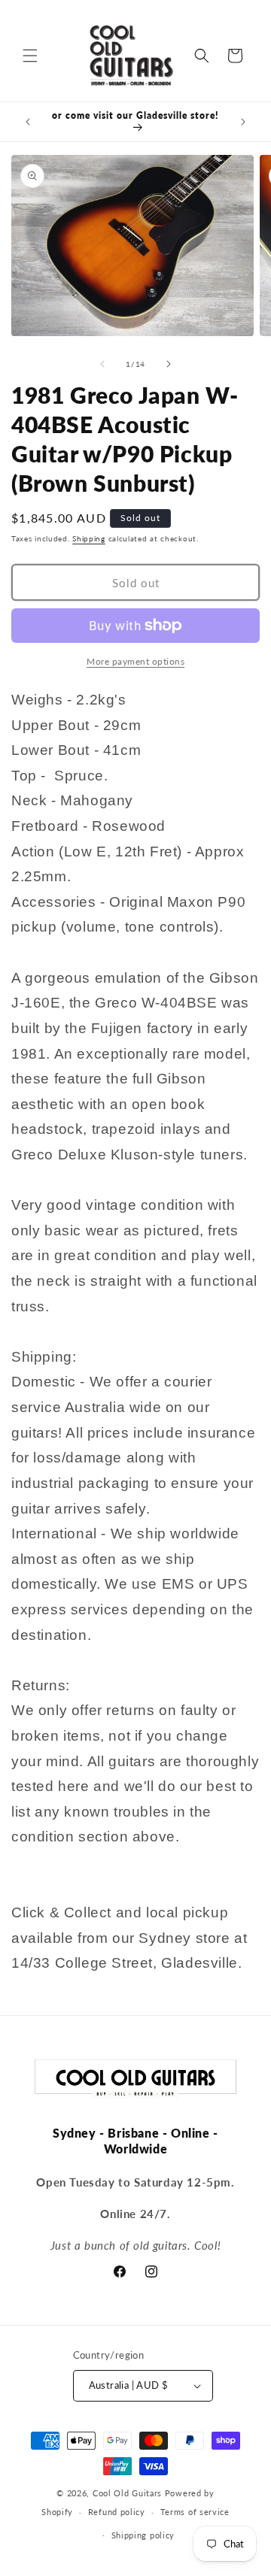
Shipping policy (143, 2535)
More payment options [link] (135, 661)
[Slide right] (169, 364)
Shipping (89, 538)
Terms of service (195, 2512)
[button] (30, 56)
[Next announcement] (243, 122)
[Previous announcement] (28, 122)
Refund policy (117, 2512)
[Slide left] (102, 364)
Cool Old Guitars (127, 2493)
